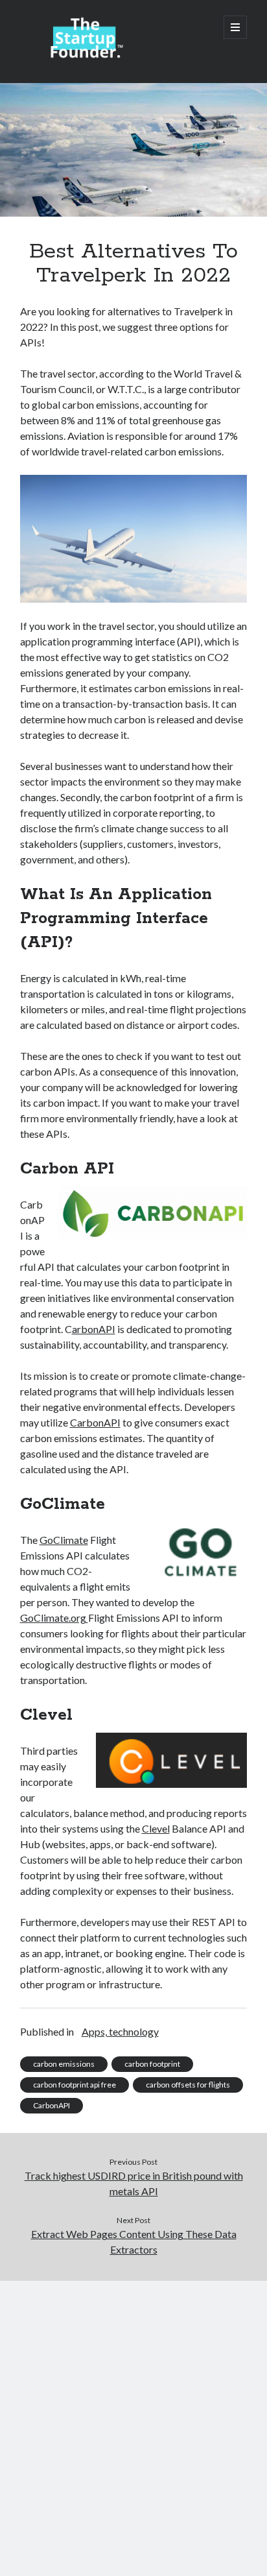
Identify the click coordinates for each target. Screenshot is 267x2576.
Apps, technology (120, 2031)
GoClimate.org (54, 1618)
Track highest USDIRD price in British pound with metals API (134, 2183)
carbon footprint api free (75, 2085)
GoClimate (64, 1540)
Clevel (156, 1828)
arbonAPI (94, 1329)
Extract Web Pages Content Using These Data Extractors (134, 2242)
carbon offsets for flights (188, 2085)
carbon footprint (152, 2064)
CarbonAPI (95, 1422)
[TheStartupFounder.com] (85, 56)
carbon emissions (64, 2064)
